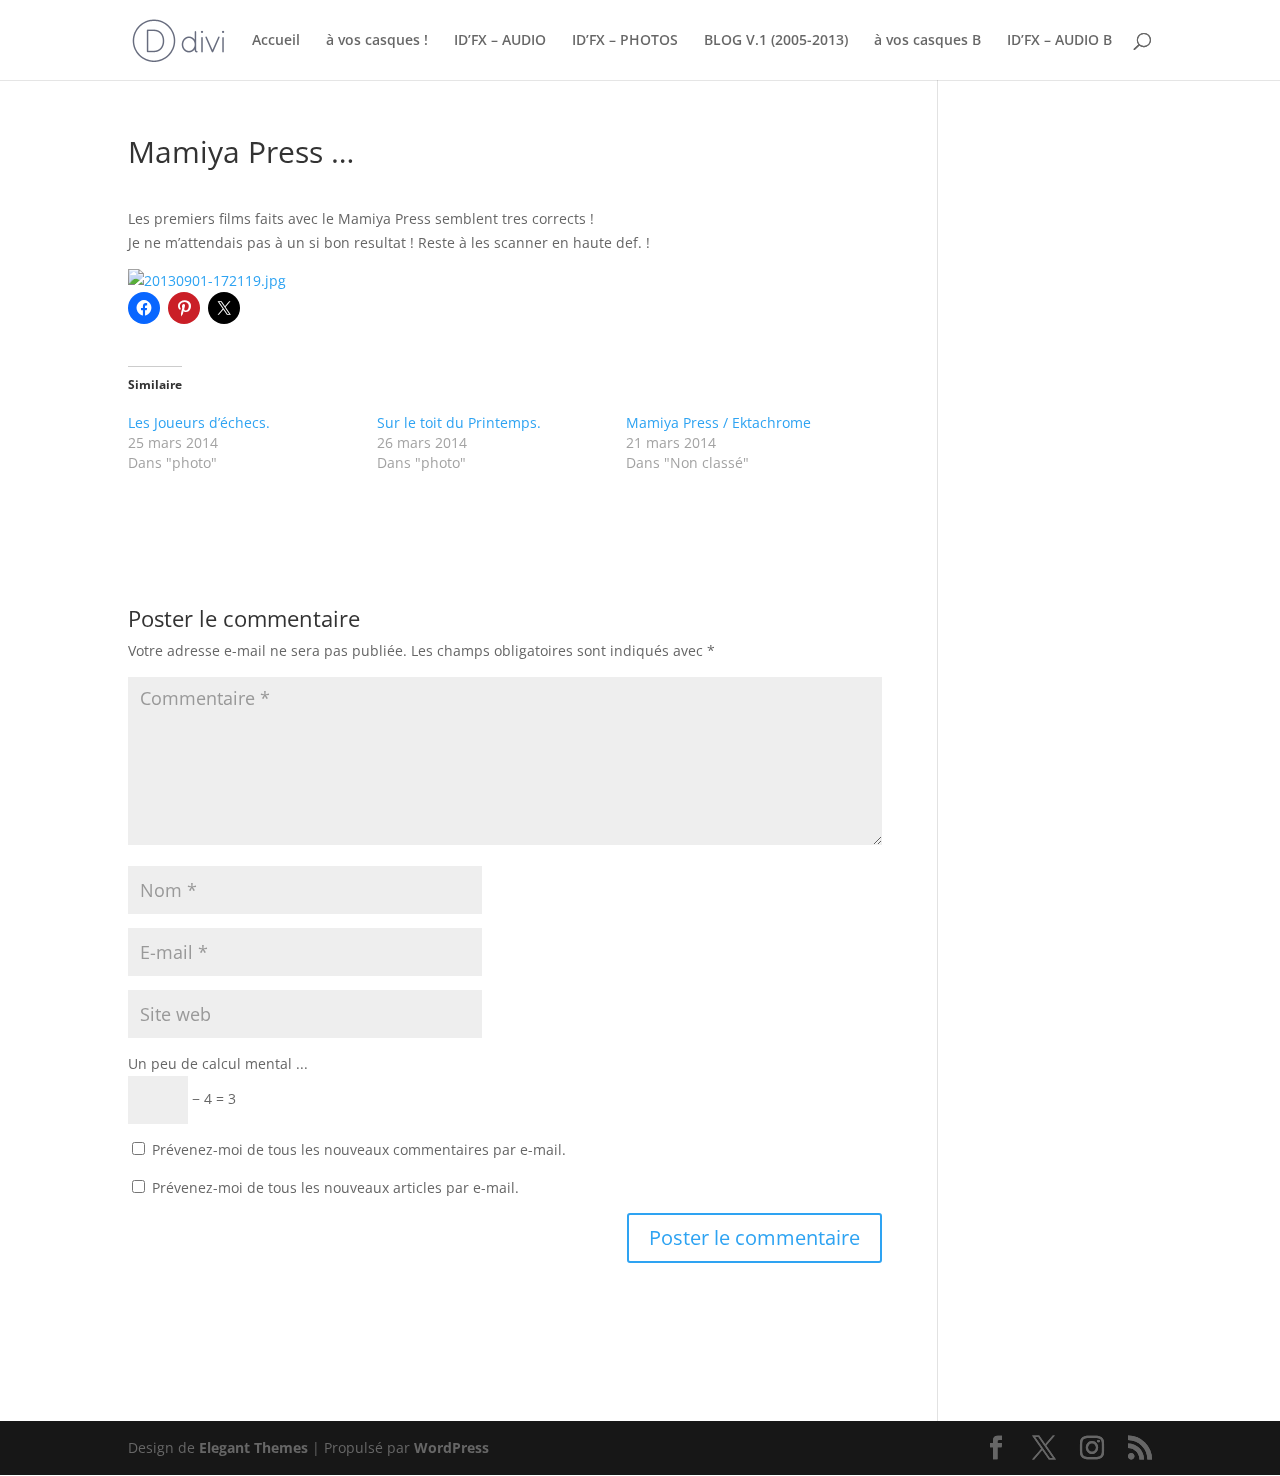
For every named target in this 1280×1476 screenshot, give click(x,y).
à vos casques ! (377, 41)
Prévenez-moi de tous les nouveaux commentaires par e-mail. (359, 1149)
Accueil (276, 41)
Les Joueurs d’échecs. (199, 422)
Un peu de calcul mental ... (218, 1063)
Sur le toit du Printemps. (459, 422)
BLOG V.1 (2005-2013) (776, 41)
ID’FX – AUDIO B (1059, 41)
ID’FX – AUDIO (500, 41)
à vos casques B (927, 41)
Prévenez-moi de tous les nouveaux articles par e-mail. (335, 1187)
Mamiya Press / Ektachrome (718, 422)
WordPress (451, 1447)
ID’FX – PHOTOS (625, 41)
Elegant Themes (253, 1447)
